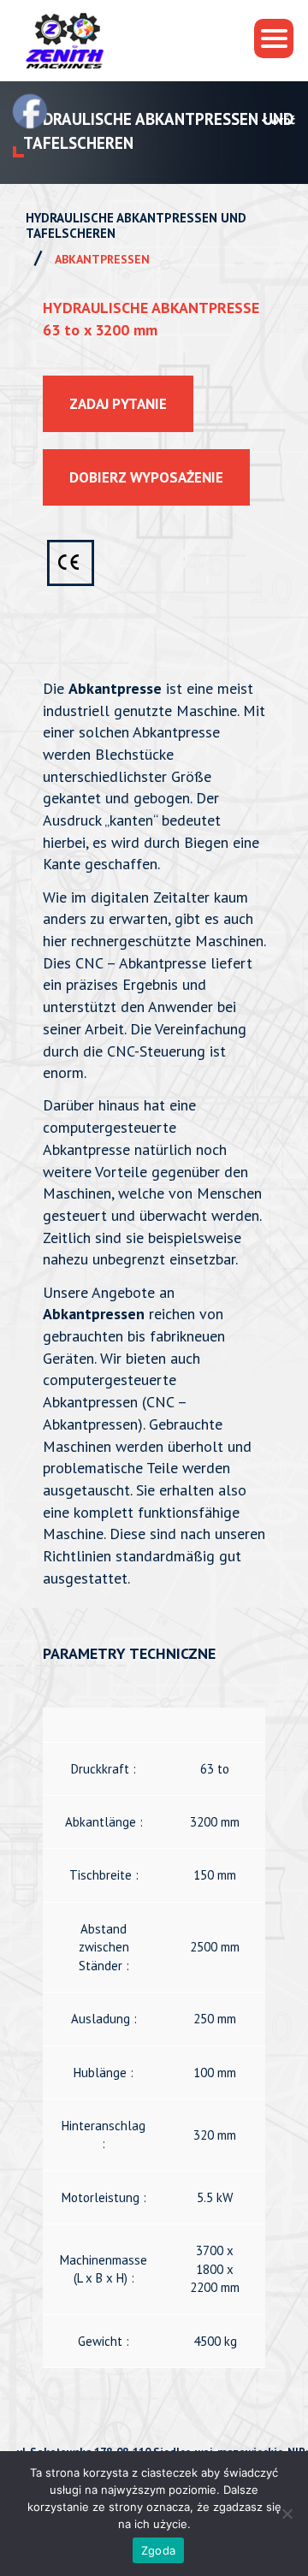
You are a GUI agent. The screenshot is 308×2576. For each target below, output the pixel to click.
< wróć (278, 120)
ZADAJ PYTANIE (118, 404)
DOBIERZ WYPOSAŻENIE (146, 477)
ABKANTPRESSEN (102, 259)
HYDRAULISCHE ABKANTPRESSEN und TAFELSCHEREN (136, 226)
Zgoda (158, 2550)
